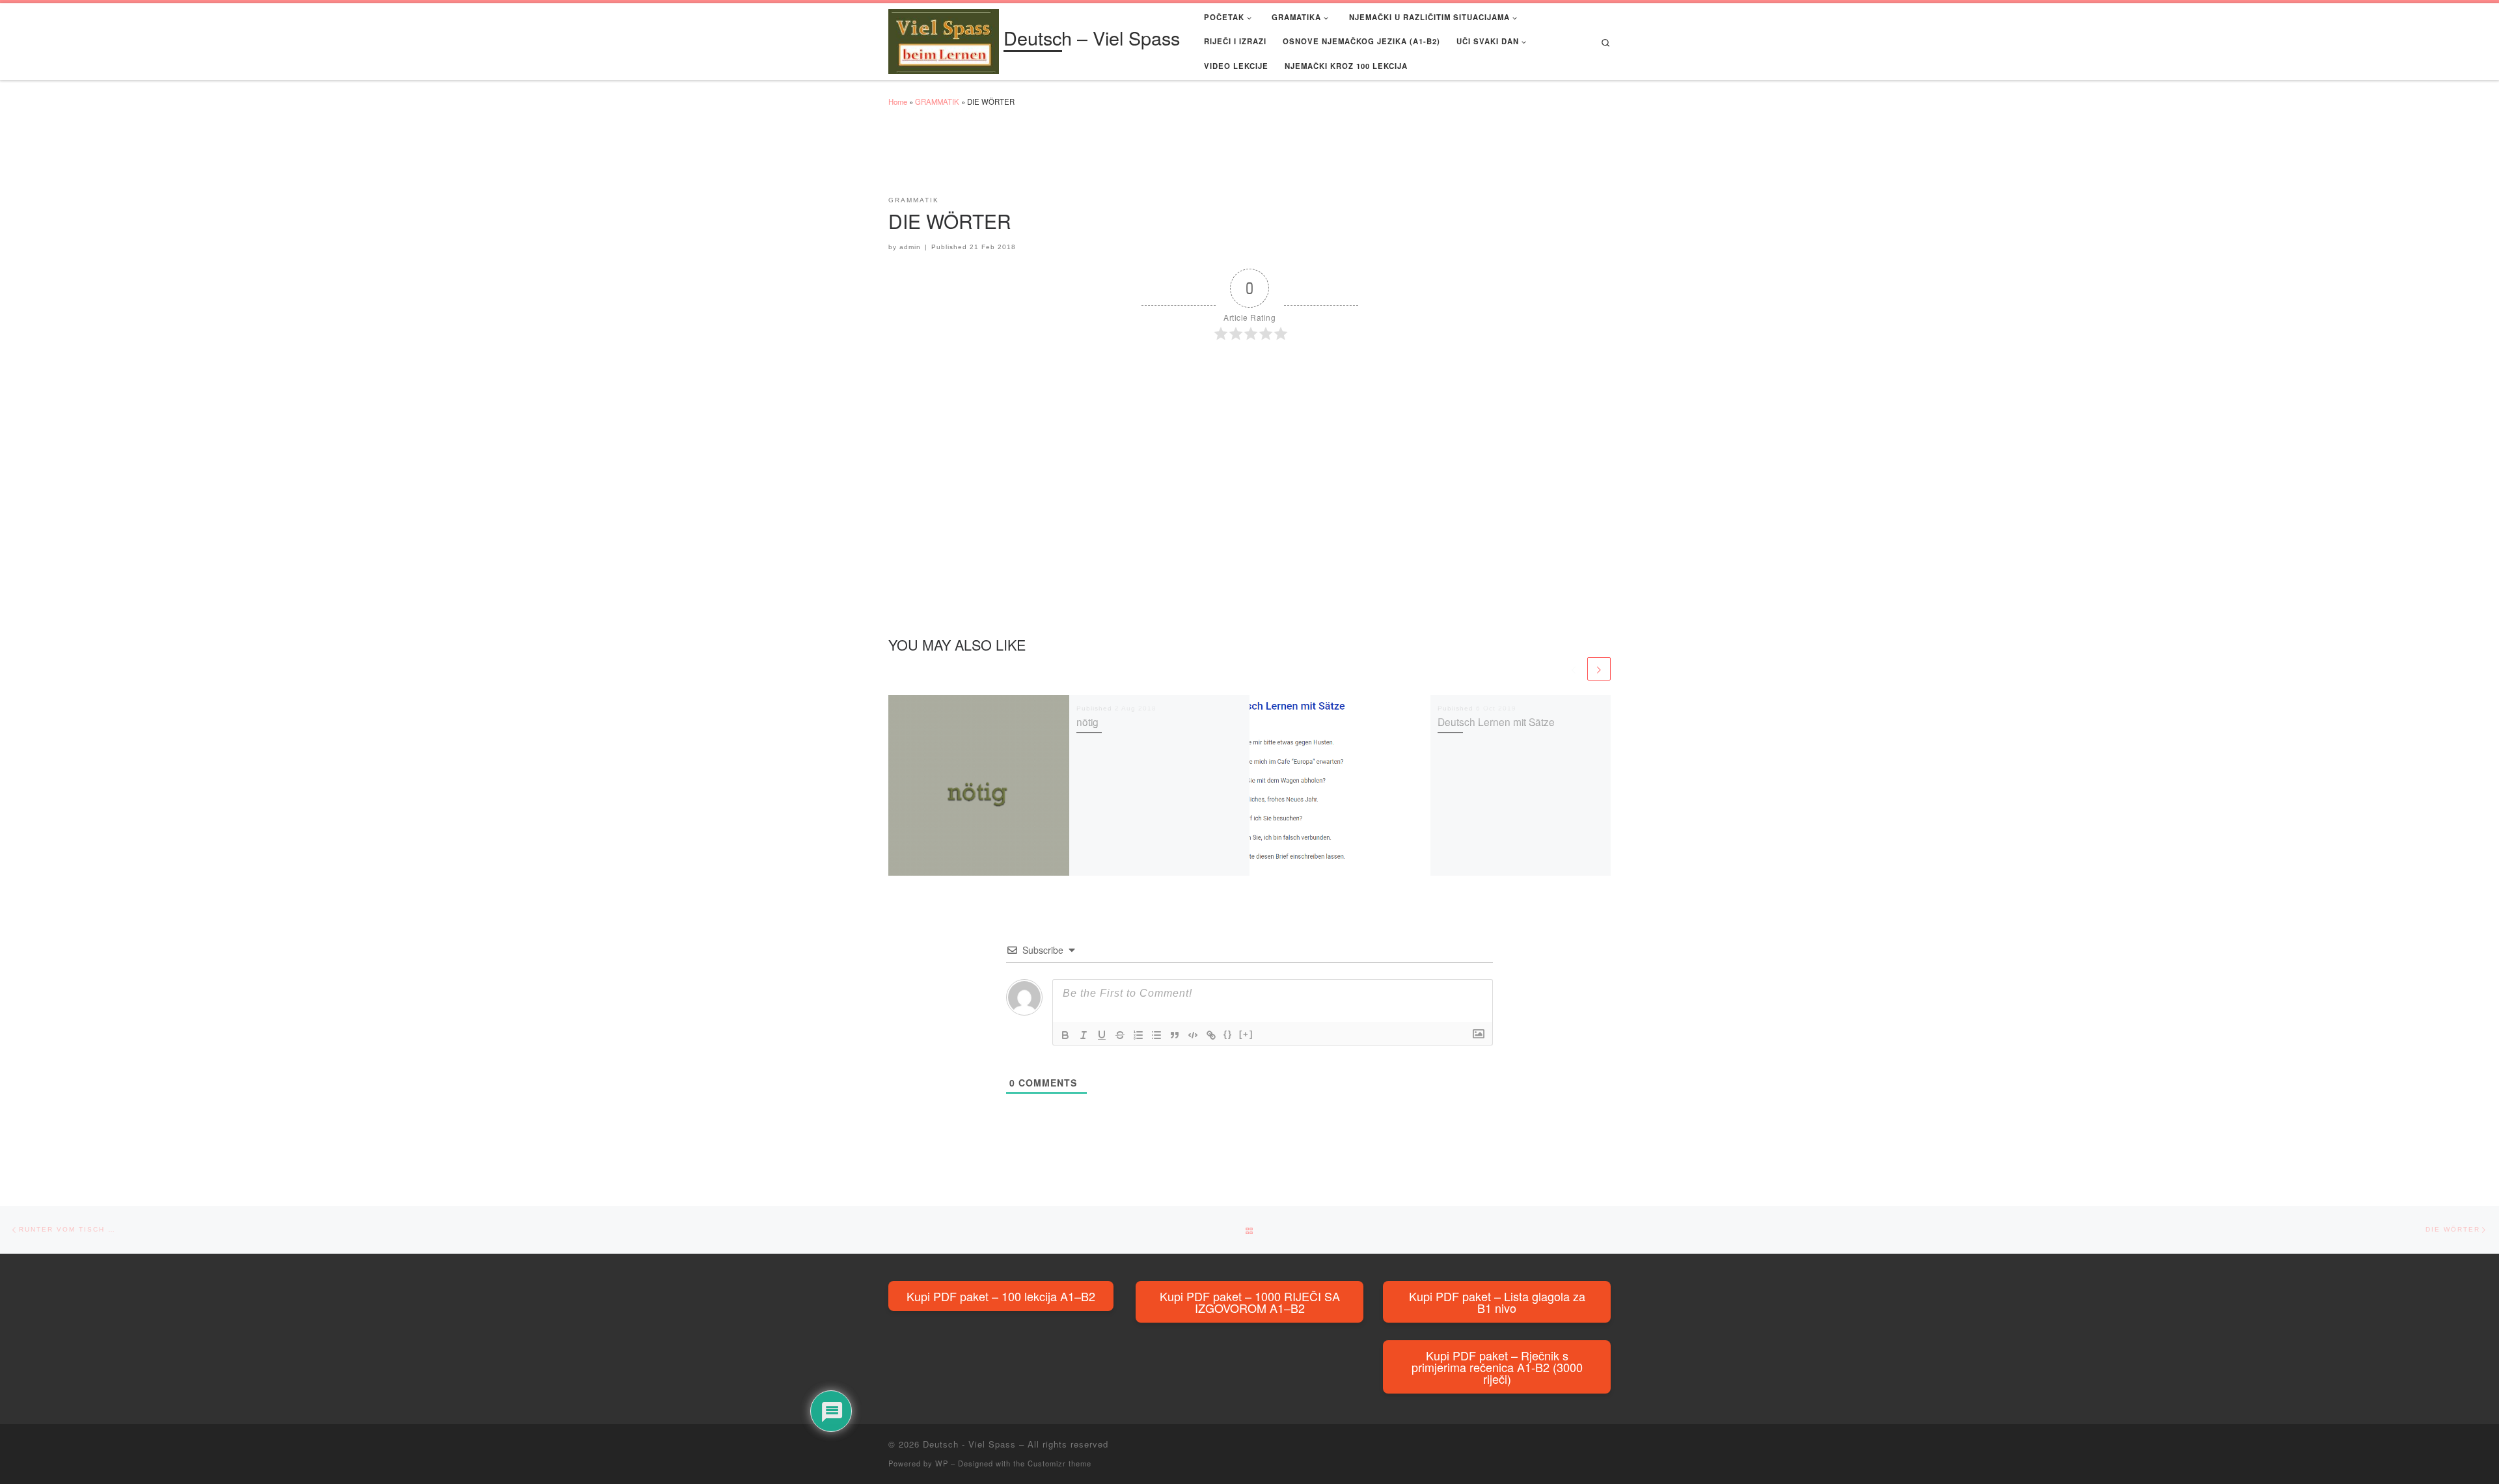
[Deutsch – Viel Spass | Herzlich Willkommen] (944, 39)
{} (1228, 1034)
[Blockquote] (1175, 1035)
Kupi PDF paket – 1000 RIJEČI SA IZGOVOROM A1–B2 (1250, 1302)
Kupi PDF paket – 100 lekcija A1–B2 (1001, 1296)
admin (910, 247)
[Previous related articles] (1574, 669)
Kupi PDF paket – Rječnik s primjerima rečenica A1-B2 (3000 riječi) (1497, 1367)
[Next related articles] (1599, 669)
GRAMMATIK (937, 101)
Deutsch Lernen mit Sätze (1496, 722)
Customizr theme (1059, 1463)
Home (898, 101)
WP (942, 1463)
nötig (1087, 722)
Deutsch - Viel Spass (969, 1444)
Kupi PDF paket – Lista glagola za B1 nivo (1497, 1302)
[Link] (1211, 1035)
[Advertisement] (1125, 157)
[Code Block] (1193, 1035)
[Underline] (1102, 1035)
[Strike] (1120, 1035)
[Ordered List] (1138, 1035)
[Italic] (1084, 1035)
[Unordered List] (1156, 1035)
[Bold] (1065, 1035)
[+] (1246, 1034)
